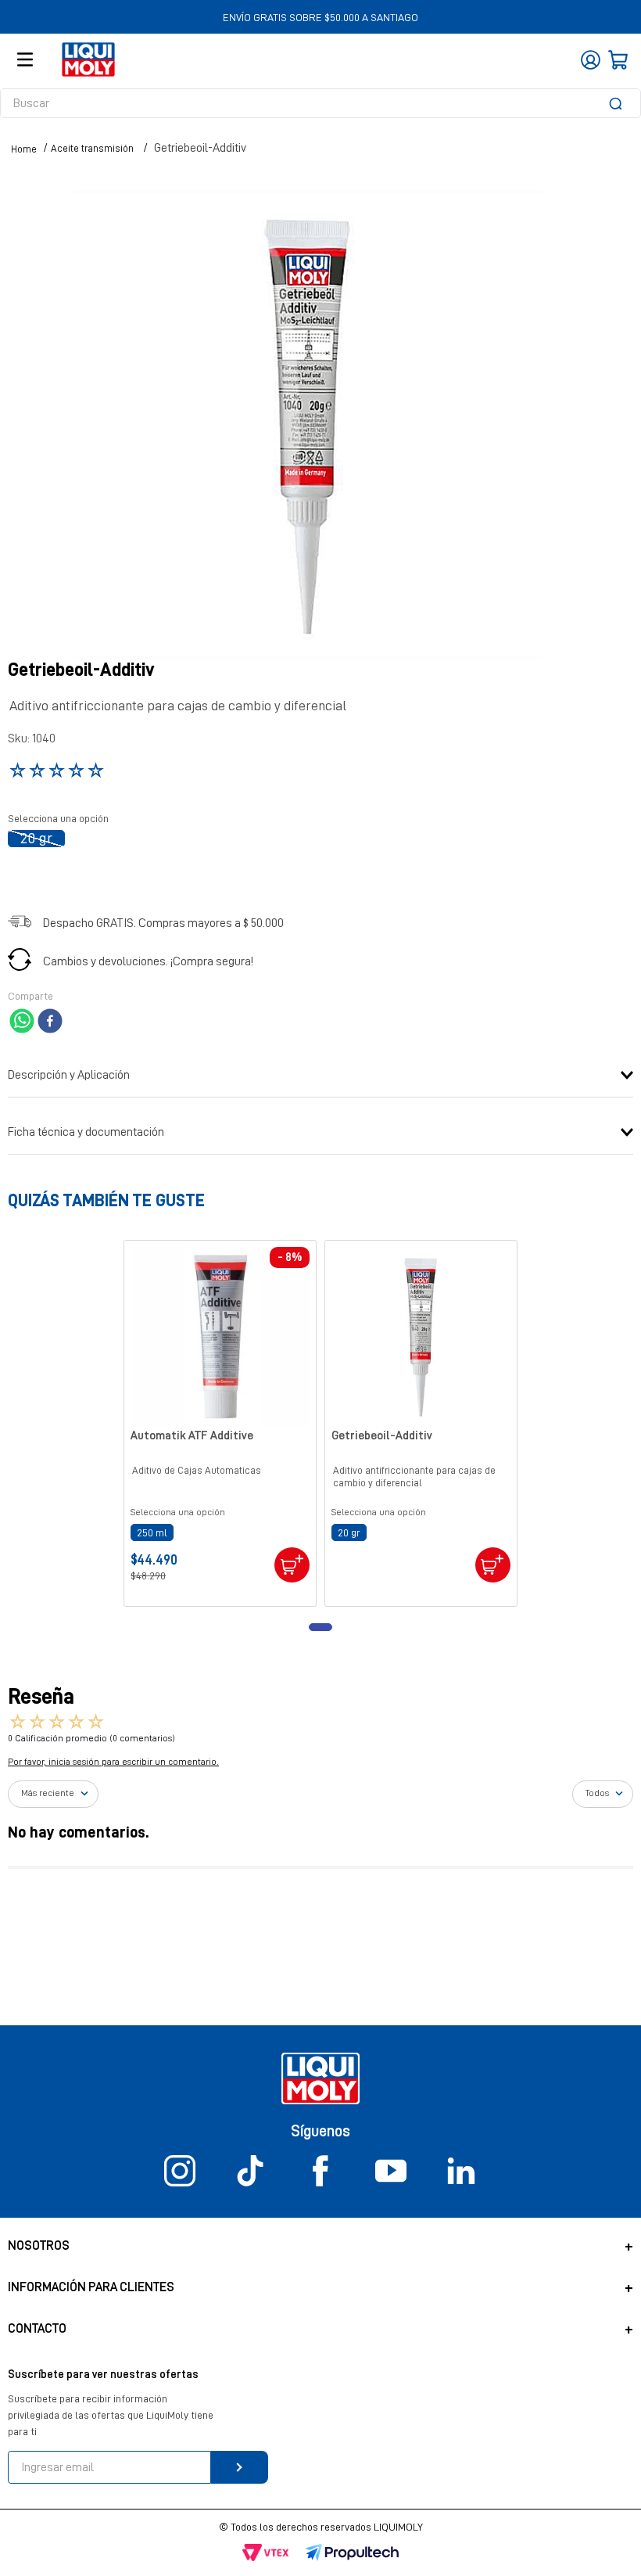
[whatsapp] (22, 1022)
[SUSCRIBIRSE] (240, 2467)
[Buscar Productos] (618, 103)
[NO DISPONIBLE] (493, 1565)
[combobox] (320, 103)
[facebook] (50, 1022)
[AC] (292, 1565)
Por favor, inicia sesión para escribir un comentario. (113, 1762)
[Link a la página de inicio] (24, 149)
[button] (36, 839)
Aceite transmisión (92, 148)
